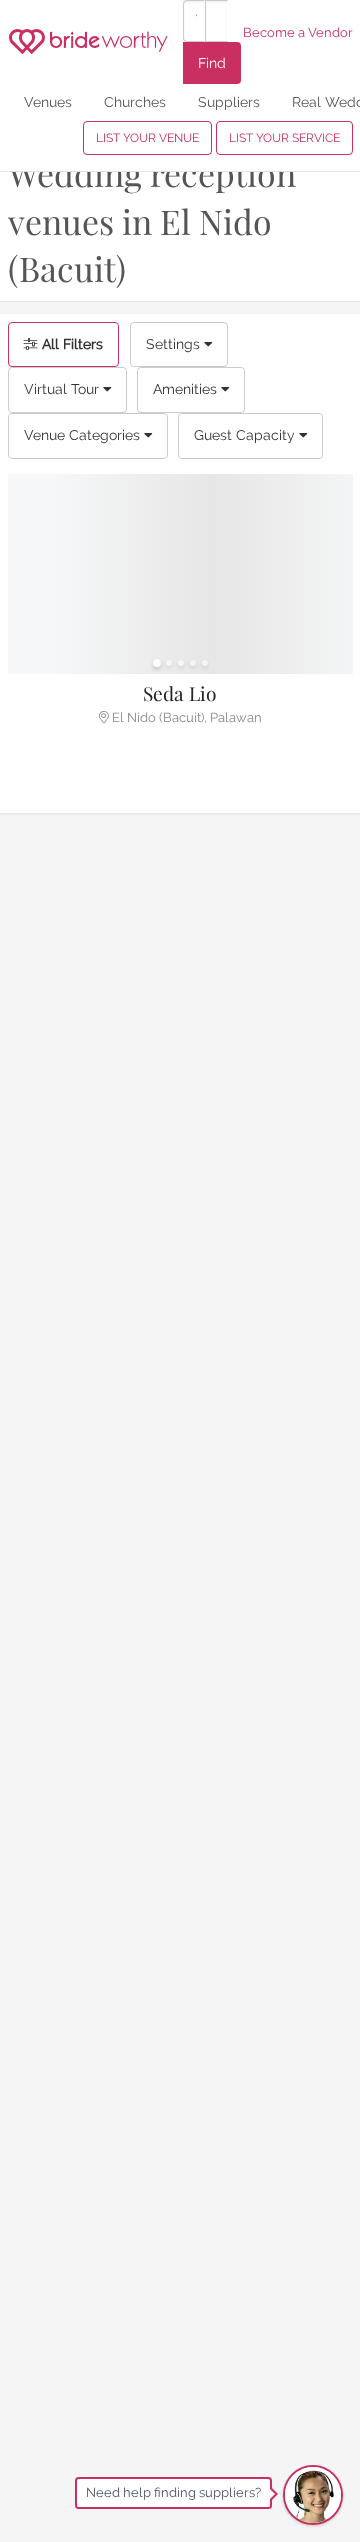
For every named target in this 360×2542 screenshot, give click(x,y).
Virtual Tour (63, 389)
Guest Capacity (246, 435)
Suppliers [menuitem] (229, 101)
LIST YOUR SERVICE (284, 138)
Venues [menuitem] (48, 101)
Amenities (187, 389)
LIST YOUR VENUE (147, 138)
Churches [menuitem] (135, 101)
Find (212, 62)
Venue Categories (84, 435)
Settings (175, 344)
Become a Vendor (298, 32)
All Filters (70, 344)
